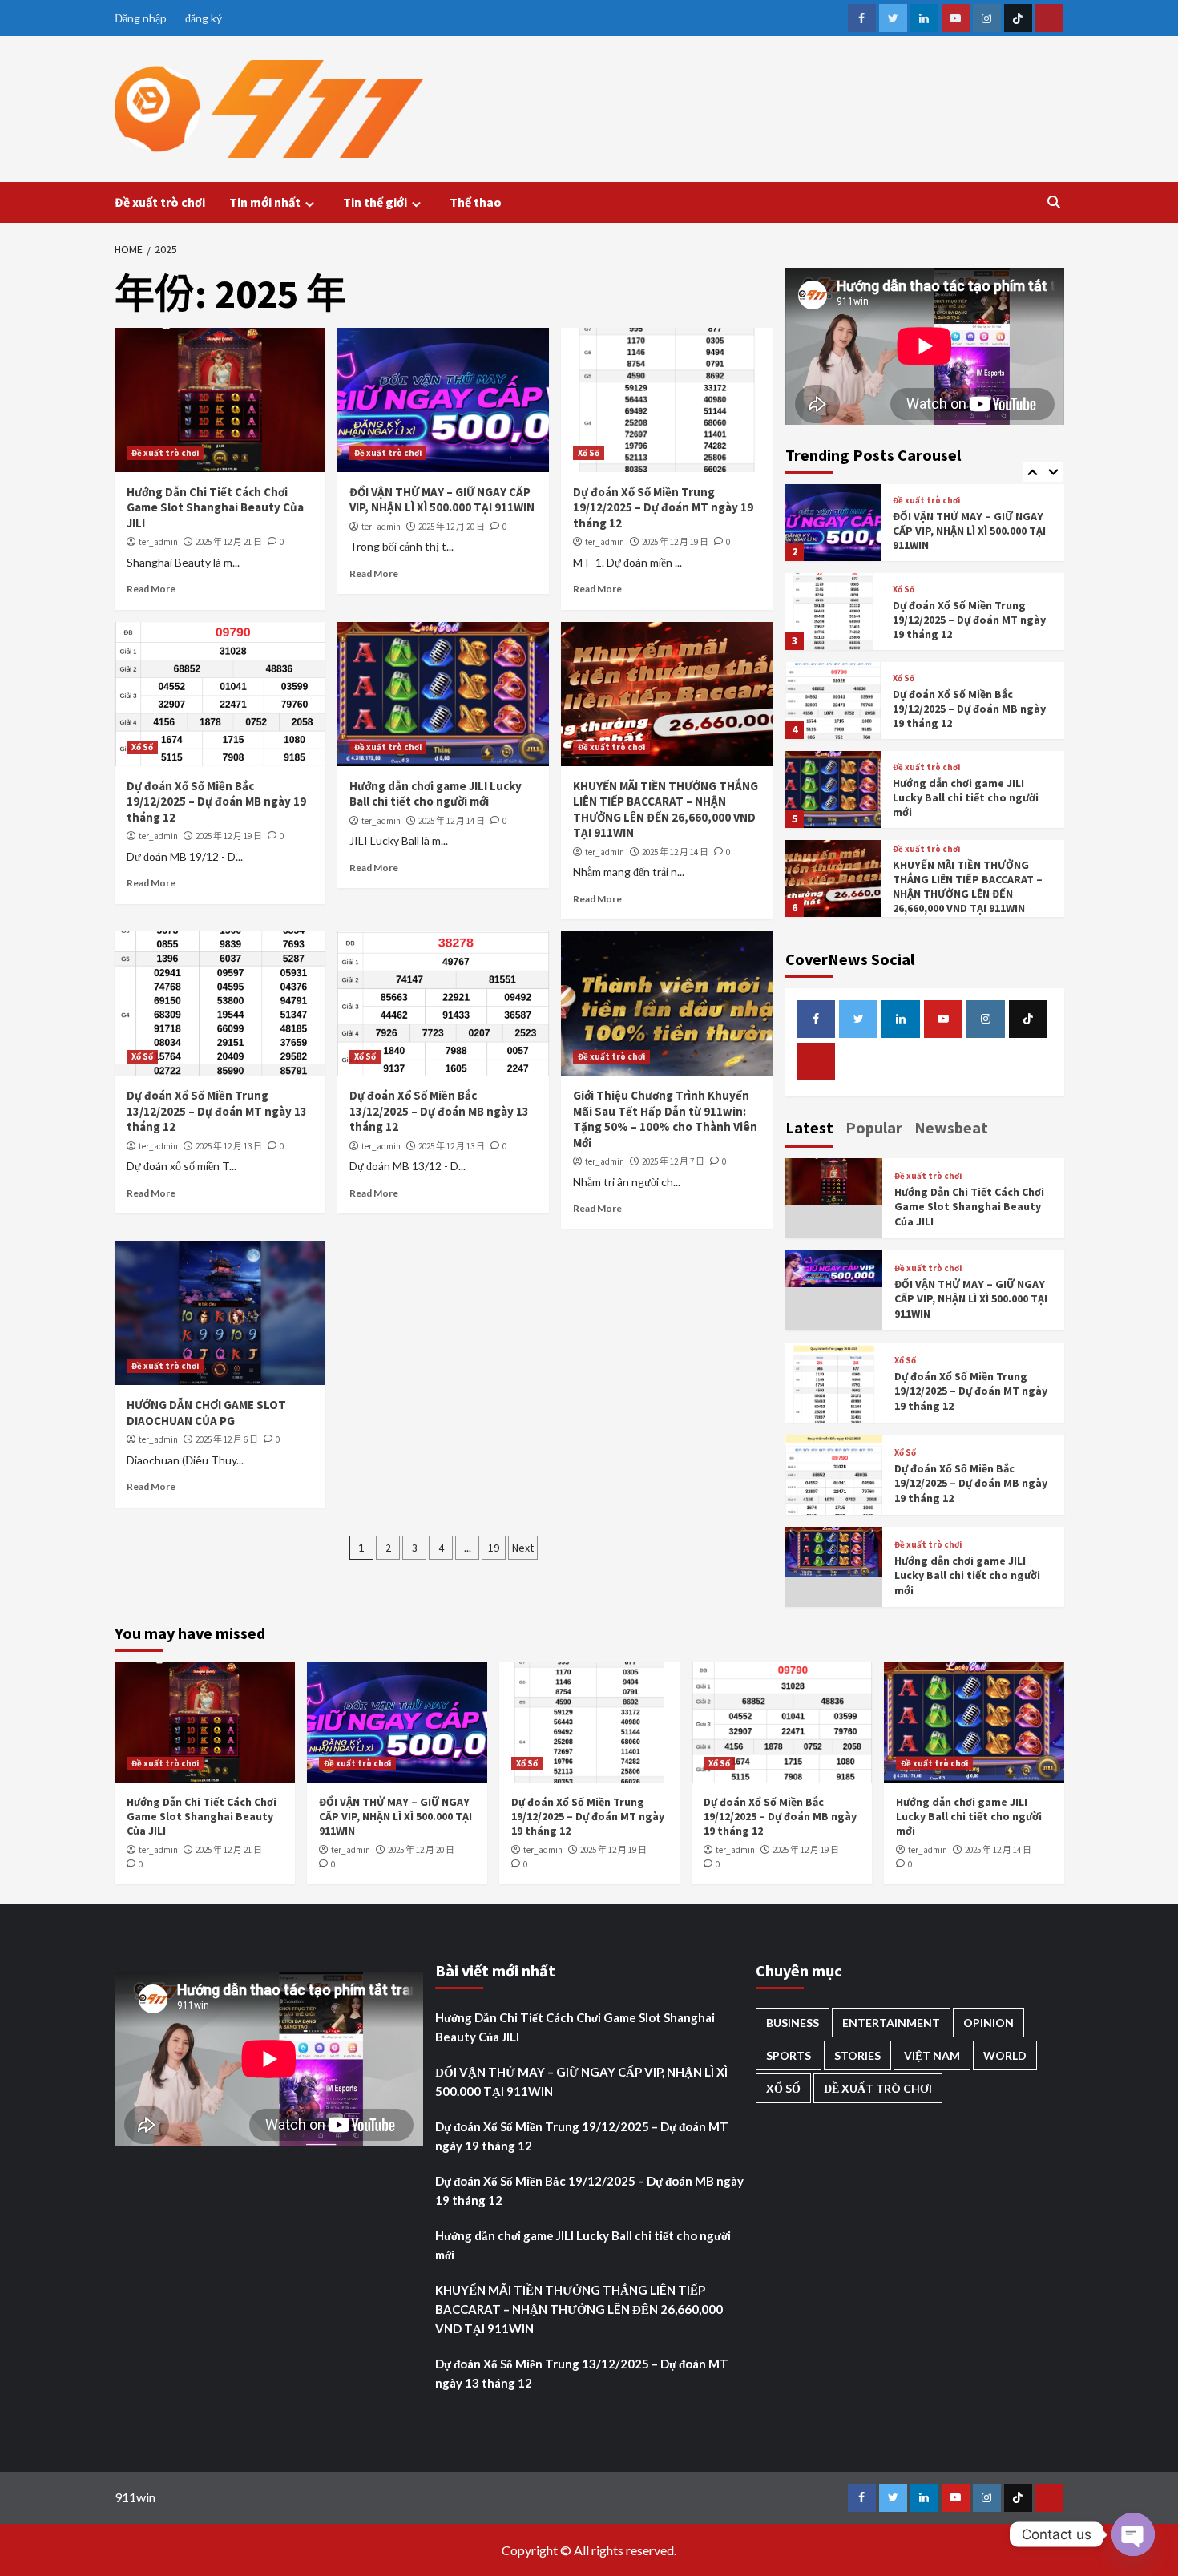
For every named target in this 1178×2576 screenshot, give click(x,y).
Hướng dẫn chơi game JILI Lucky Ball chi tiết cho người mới (436, 794)
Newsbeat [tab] (951, 1127)
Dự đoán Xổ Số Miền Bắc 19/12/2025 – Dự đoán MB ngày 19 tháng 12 (216, 801)
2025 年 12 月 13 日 (229, 1146)
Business (793, 2023)
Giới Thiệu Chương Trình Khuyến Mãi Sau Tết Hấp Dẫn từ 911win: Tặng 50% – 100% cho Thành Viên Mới (665, 1119)
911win (135, 2497)
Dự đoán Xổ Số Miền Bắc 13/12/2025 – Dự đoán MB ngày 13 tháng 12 (439, 1111)
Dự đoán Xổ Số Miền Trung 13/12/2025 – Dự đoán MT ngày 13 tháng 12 (217, 1111)
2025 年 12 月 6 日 (227, 1439)
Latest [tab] (809, 1127)
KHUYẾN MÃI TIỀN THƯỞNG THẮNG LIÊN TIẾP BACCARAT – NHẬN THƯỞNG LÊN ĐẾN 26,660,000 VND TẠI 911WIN (666, 810)
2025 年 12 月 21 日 (229, 542)
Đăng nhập (141, 18)
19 (494, 1548)
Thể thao (476, 202)
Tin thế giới (375, 202)
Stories (857, 2055)
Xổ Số (589, 453)
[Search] (1054, 202)
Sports (789, 2055)
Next (523, 1548)
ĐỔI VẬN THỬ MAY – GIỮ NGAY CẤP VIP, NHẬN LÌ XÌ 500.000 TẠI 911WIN (442, 500)
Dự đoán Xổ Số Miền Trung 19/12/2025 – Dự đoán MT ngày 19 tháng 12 (663, 507)
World (1005, 2055)
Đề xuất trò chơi (160, 202)
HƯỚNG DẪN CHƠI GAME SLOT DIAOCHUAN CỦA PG (206, 1413)
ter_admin (158, 542)
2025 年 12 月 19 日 (675, 542)
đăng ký (204, 18)
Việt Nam (932, 2055)
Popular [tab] (874, 1127)
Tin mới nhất (265, 202)
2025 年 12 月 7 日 (673, 1161)
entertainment (891, 2023)
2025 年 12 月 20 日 (452, 527)
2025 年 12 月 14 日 (452, 821)
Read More (151, 589)
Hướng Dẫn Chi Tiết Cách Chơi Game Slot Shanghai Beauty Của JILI (215, 507)
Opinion (988, 2023)
